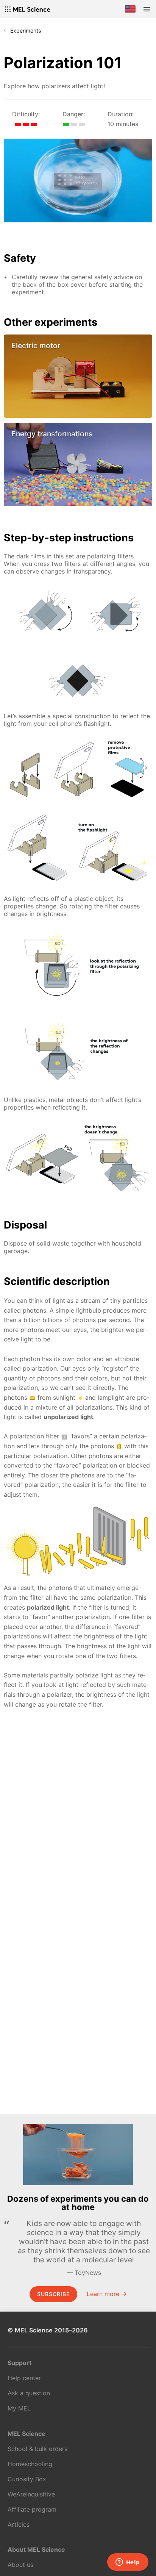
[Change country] (130, 9)
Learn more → (107, 2294)
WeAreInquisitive (31, 2494)
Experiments (26, 30)
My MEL (19, 2408)
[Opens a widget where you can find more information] (128, 2563)
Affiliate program (32, 2509)
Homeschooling (30, 2464)
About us (20, 2565)
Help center (24, 2378)
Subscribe (53, 2294)
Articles (19, 2524)
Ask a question (29, 2393)
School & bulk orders (37, 2449)
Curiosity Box (27, 2479)
